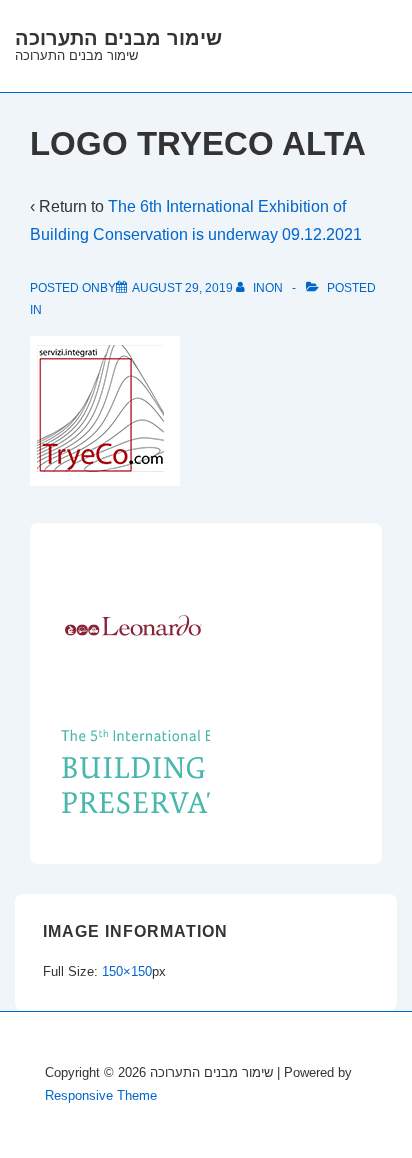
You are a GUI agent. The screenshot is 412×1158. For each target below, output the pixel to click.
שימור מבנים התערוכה (118, 38)
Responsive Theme (101, 1095)
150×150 (127, 971)
